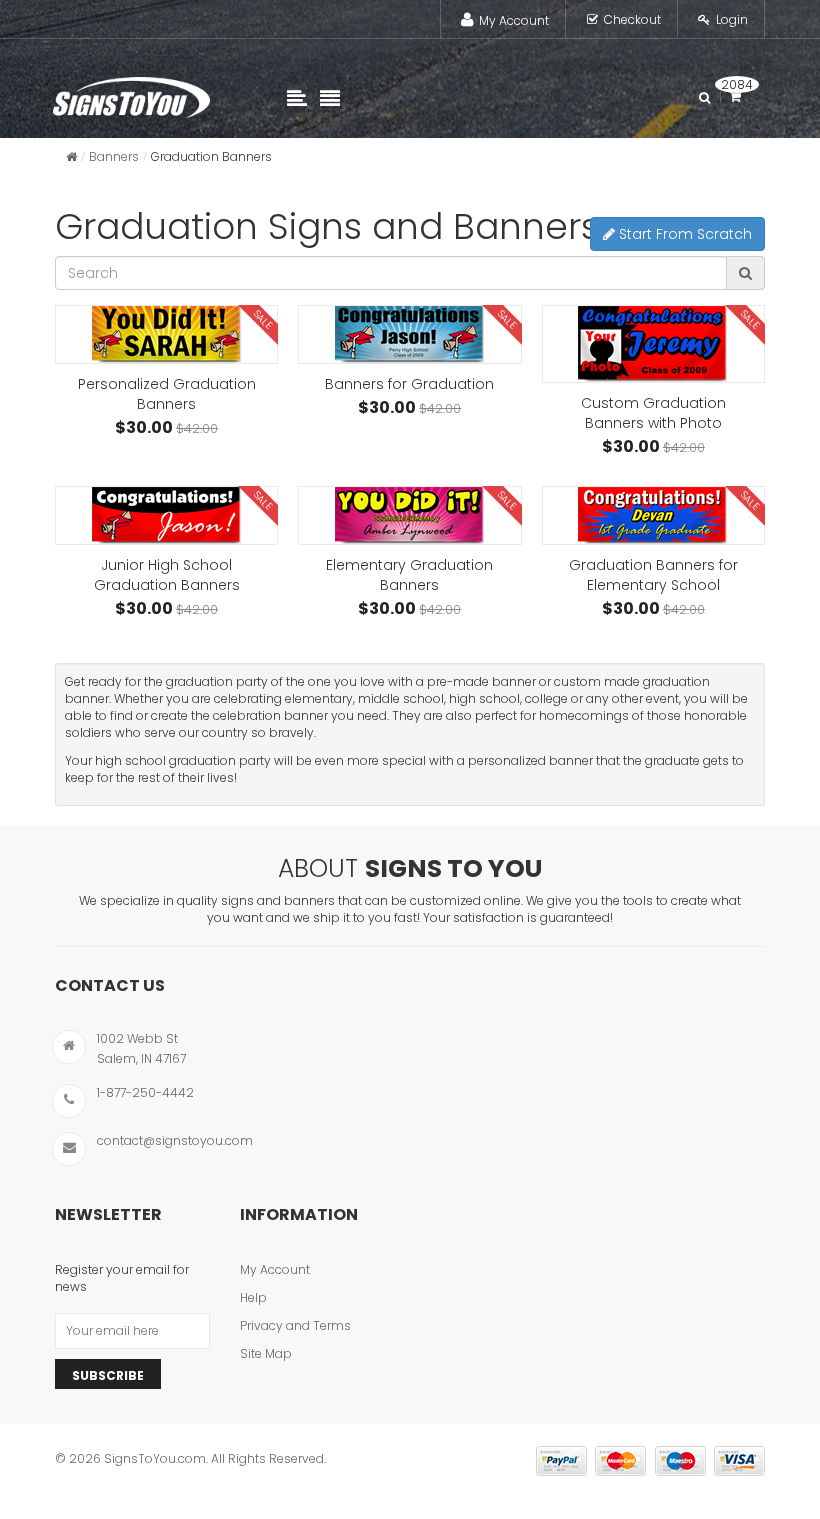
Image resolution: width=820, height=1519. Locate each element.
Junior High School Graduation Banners (167, 575)
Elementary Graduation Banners (409, 575)
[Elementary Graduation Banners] (409, 515)
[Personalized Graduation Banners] (166, 334)
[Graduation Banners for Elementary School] (653, 515)
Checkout (632, 19)
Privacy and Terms (295, 1325)
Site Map (266, 1353)
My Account (514, 20)
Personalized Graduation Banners (167, 394)
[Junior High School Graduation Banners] (166, 515)
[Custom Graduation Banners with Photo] (653, 344)
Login (732, 19)
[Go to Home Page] (71, 156)
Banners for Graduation (409, 384)
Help (253, 1297)
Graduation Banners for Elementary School (653, 575)
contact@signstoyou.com (175, 1140)
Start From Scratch (683, 234)
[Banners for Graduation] (409, 334)
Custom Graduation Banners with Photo (653, 413)
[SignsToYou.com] (131, 93)
